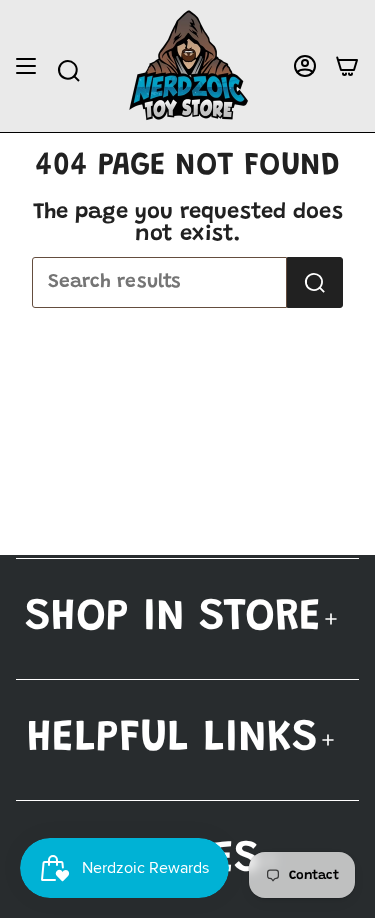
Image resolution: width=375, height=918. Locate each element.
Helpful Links (172, 739)
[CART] (347, 66)
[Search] (315, 282)
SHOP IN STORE (173, 618)
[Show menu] (26, 66)
